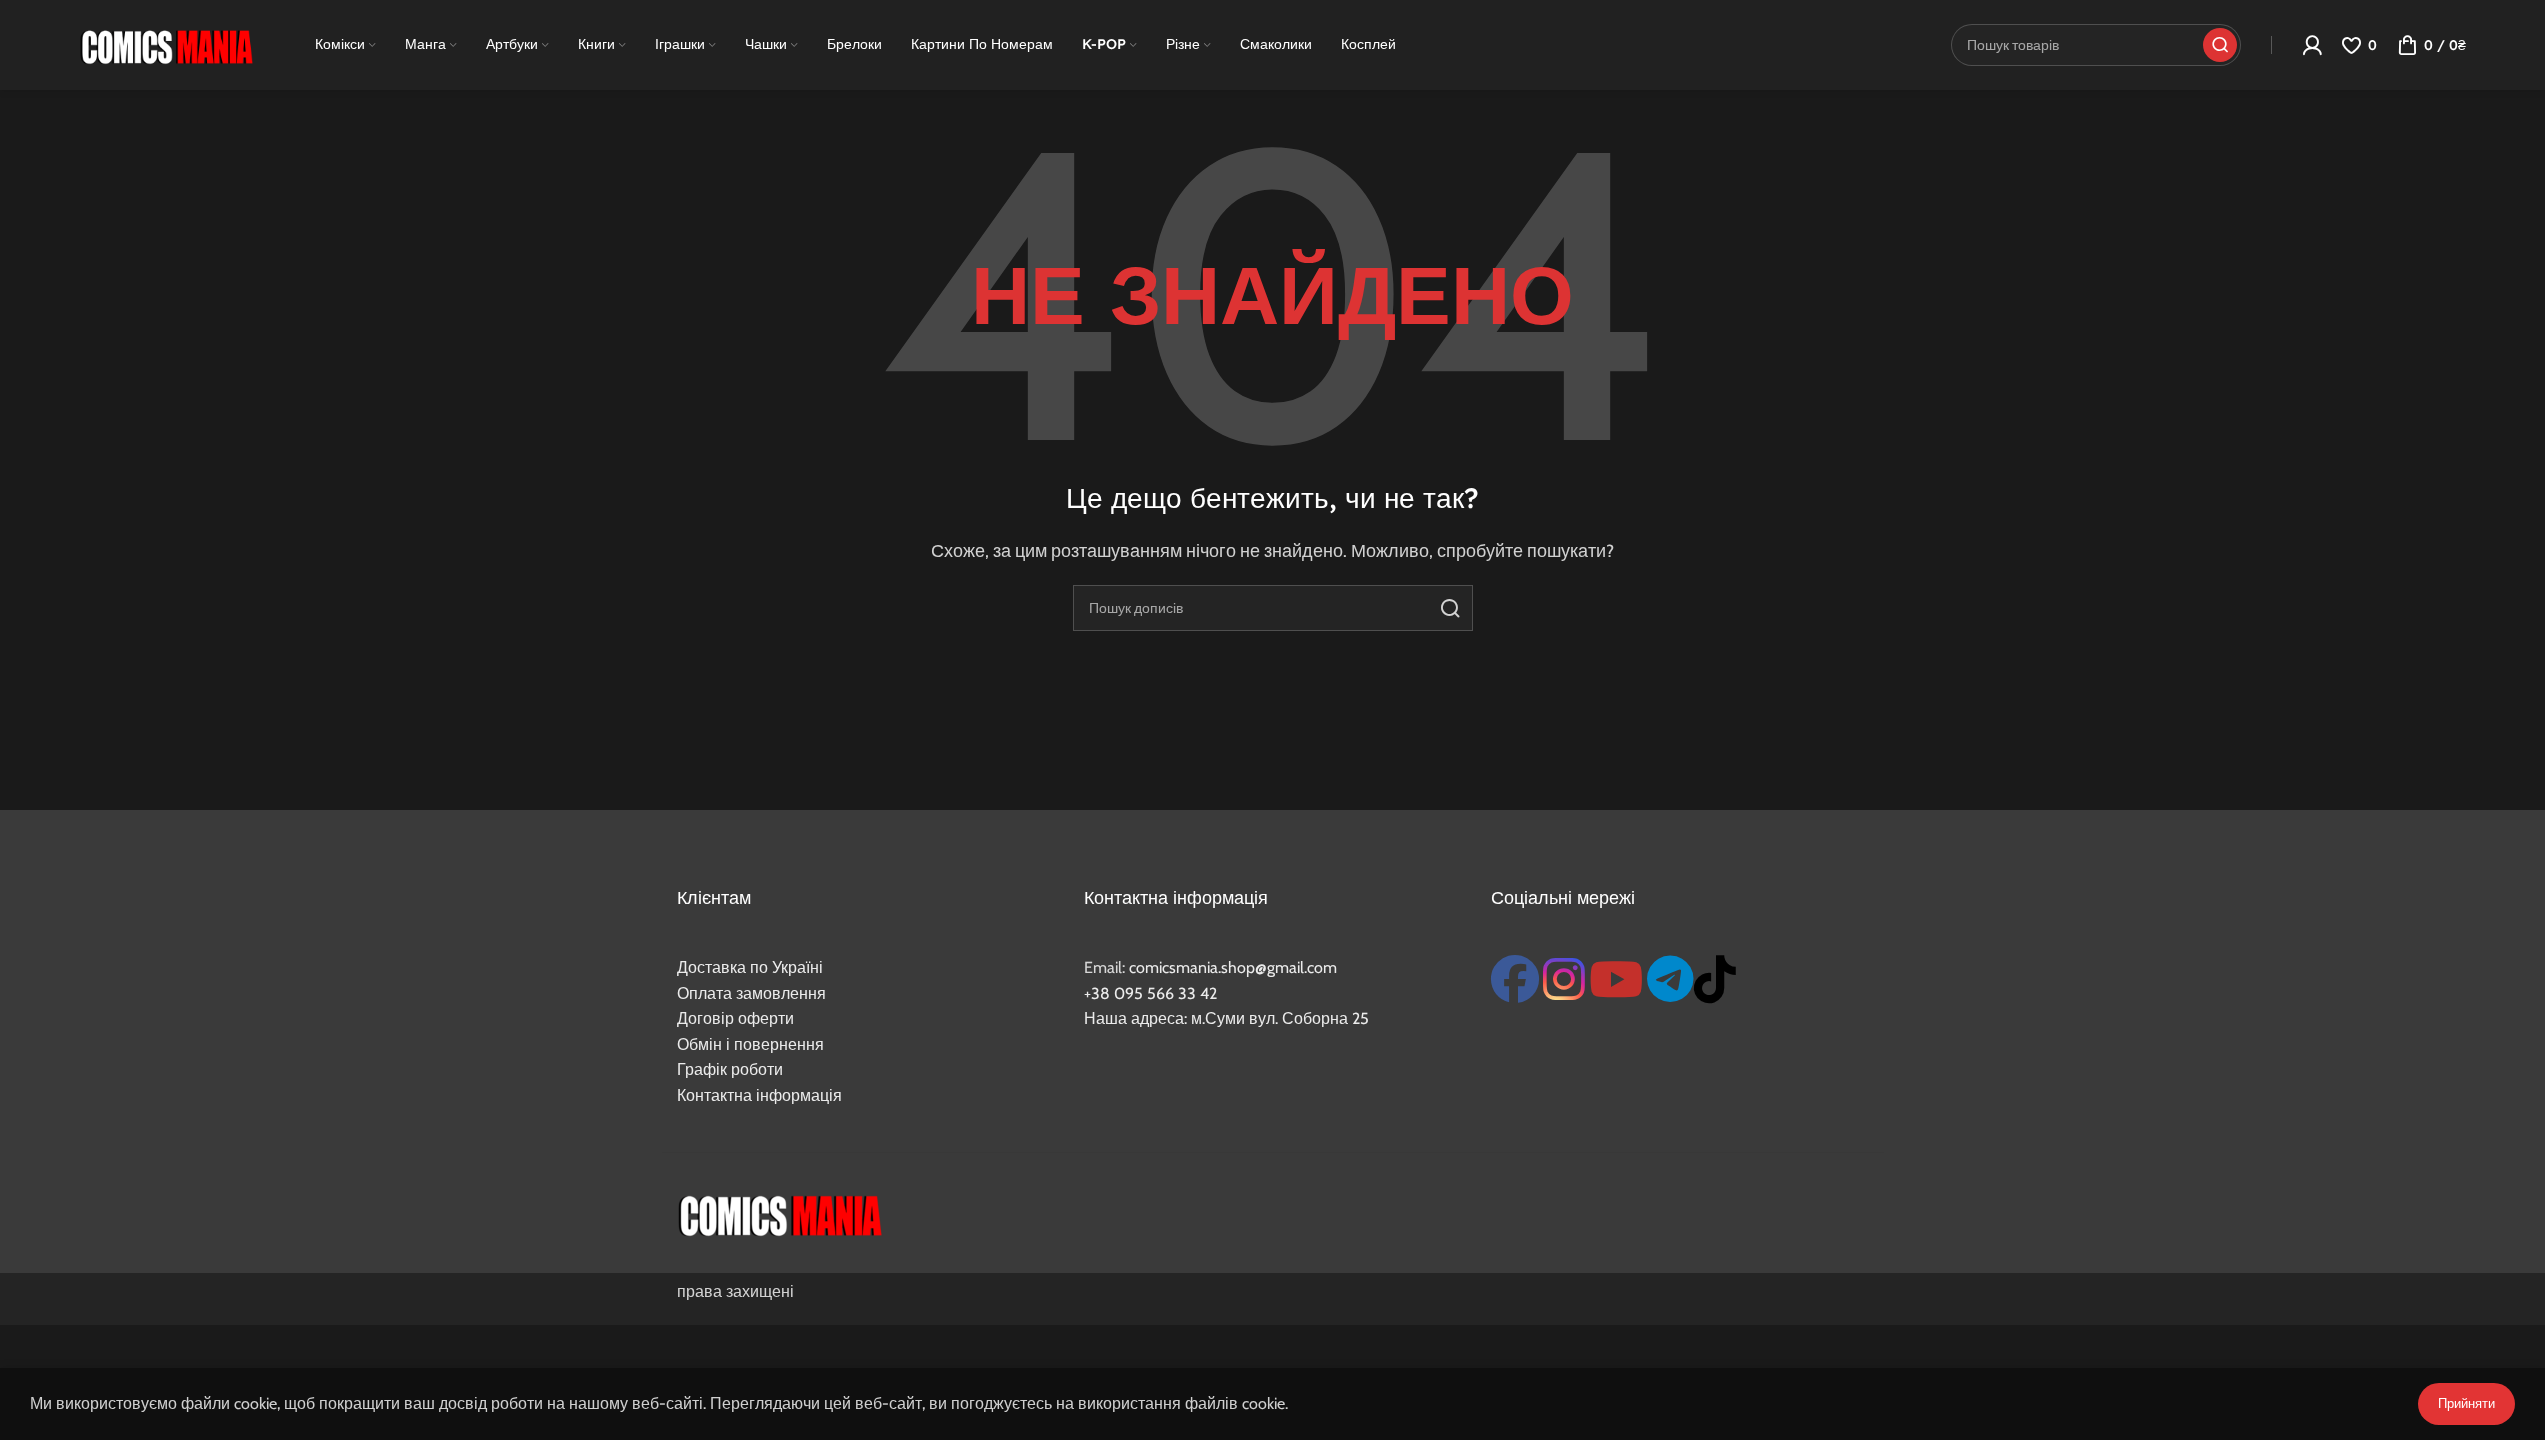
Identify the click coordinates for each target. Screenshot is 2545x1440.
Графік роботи (730, 1069)
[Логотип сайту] (166, 43)
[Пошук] (1450, 608)
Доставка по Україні (750, 967)
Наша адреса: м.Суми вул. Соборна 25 (1226, 1018)
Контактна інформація (759, 1095)
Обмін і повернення (750, 1044)
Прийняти (2466, 1403)
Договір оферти (735, 1018)
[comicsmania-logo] (779, 1213)
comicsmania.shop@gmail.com (1233, 967)
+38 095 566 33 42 (1150, 993)
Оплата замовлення (751, 993)
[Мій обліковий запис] (2312, 45)
